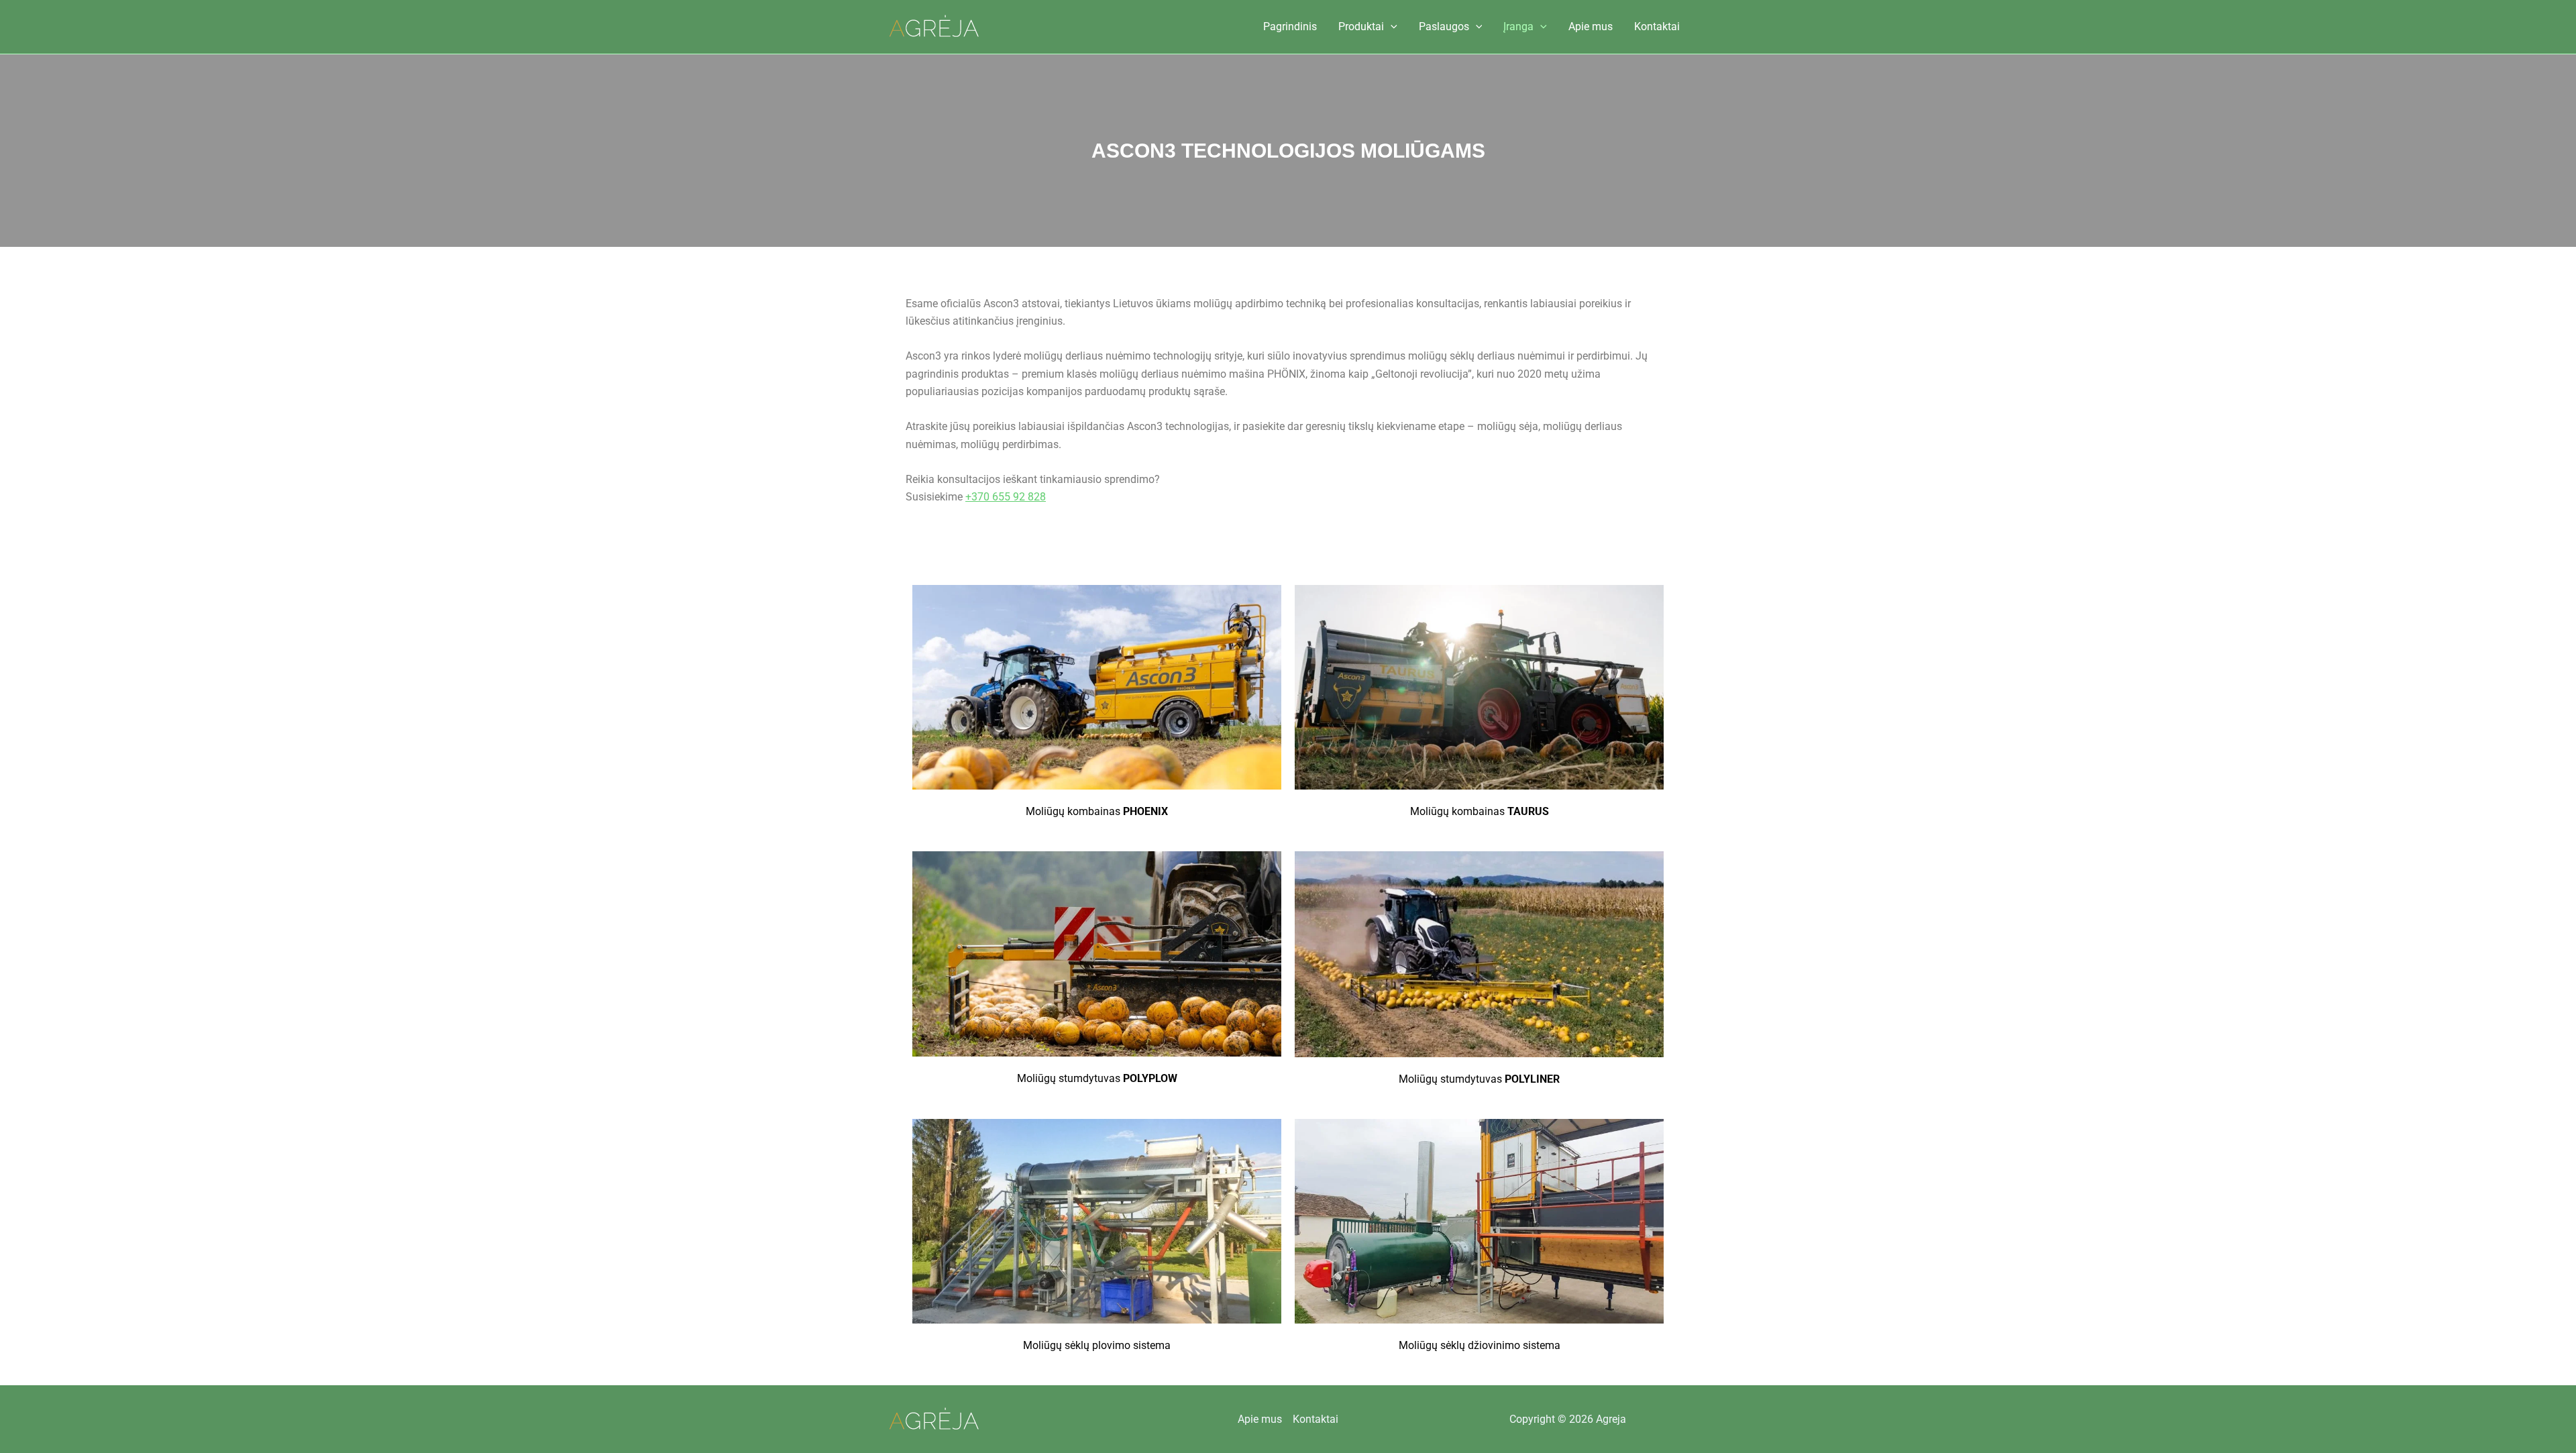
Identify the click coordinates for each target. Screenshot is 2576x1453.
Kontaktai (1657, 26)
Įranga (1518, 26)
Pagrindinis (1290, 26)
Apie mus (1591, 26)
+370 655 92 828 (1006, 497)
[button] (1391, 27)
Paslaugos (1444, 26)
